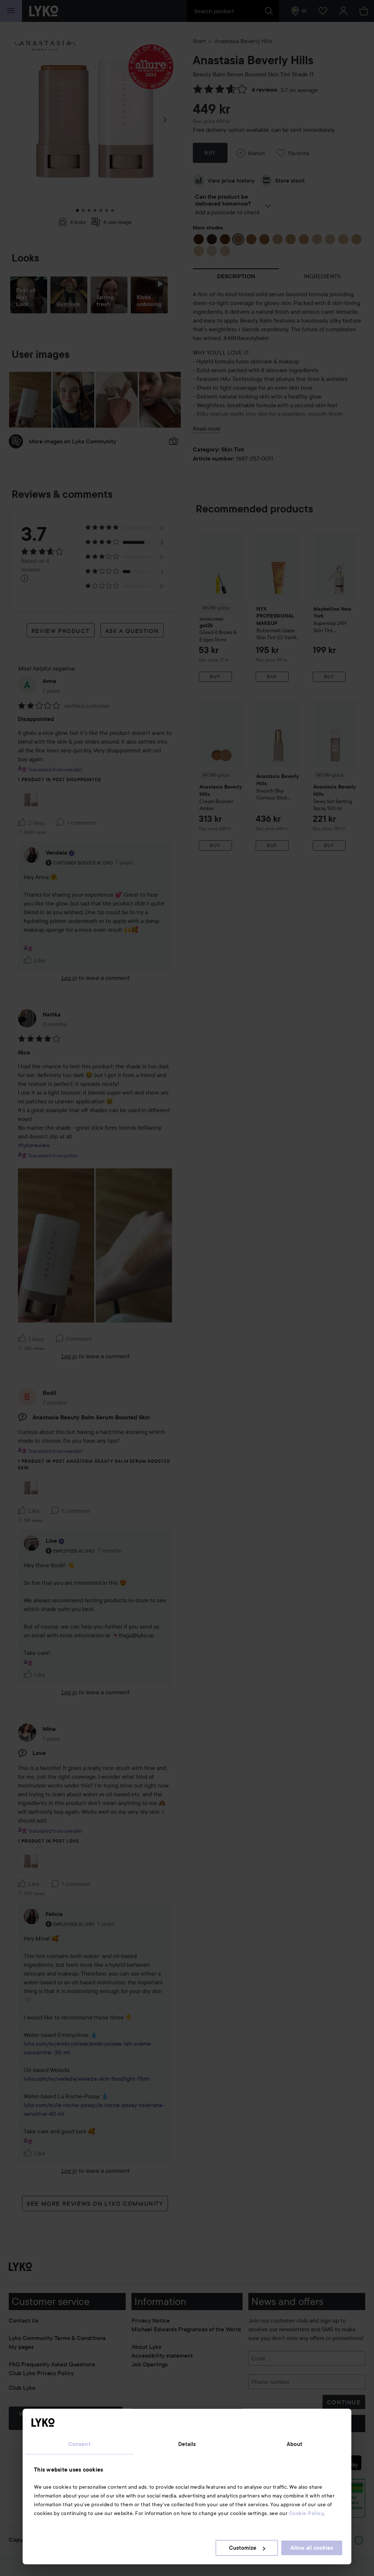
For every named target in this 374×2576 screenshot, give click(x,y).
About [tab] (295, 2444)
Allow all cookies (312, 2548)
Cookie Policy (306, 2513)
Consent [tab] (79, 2444)
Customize (243, 2548)
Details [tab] (187, 2444)
